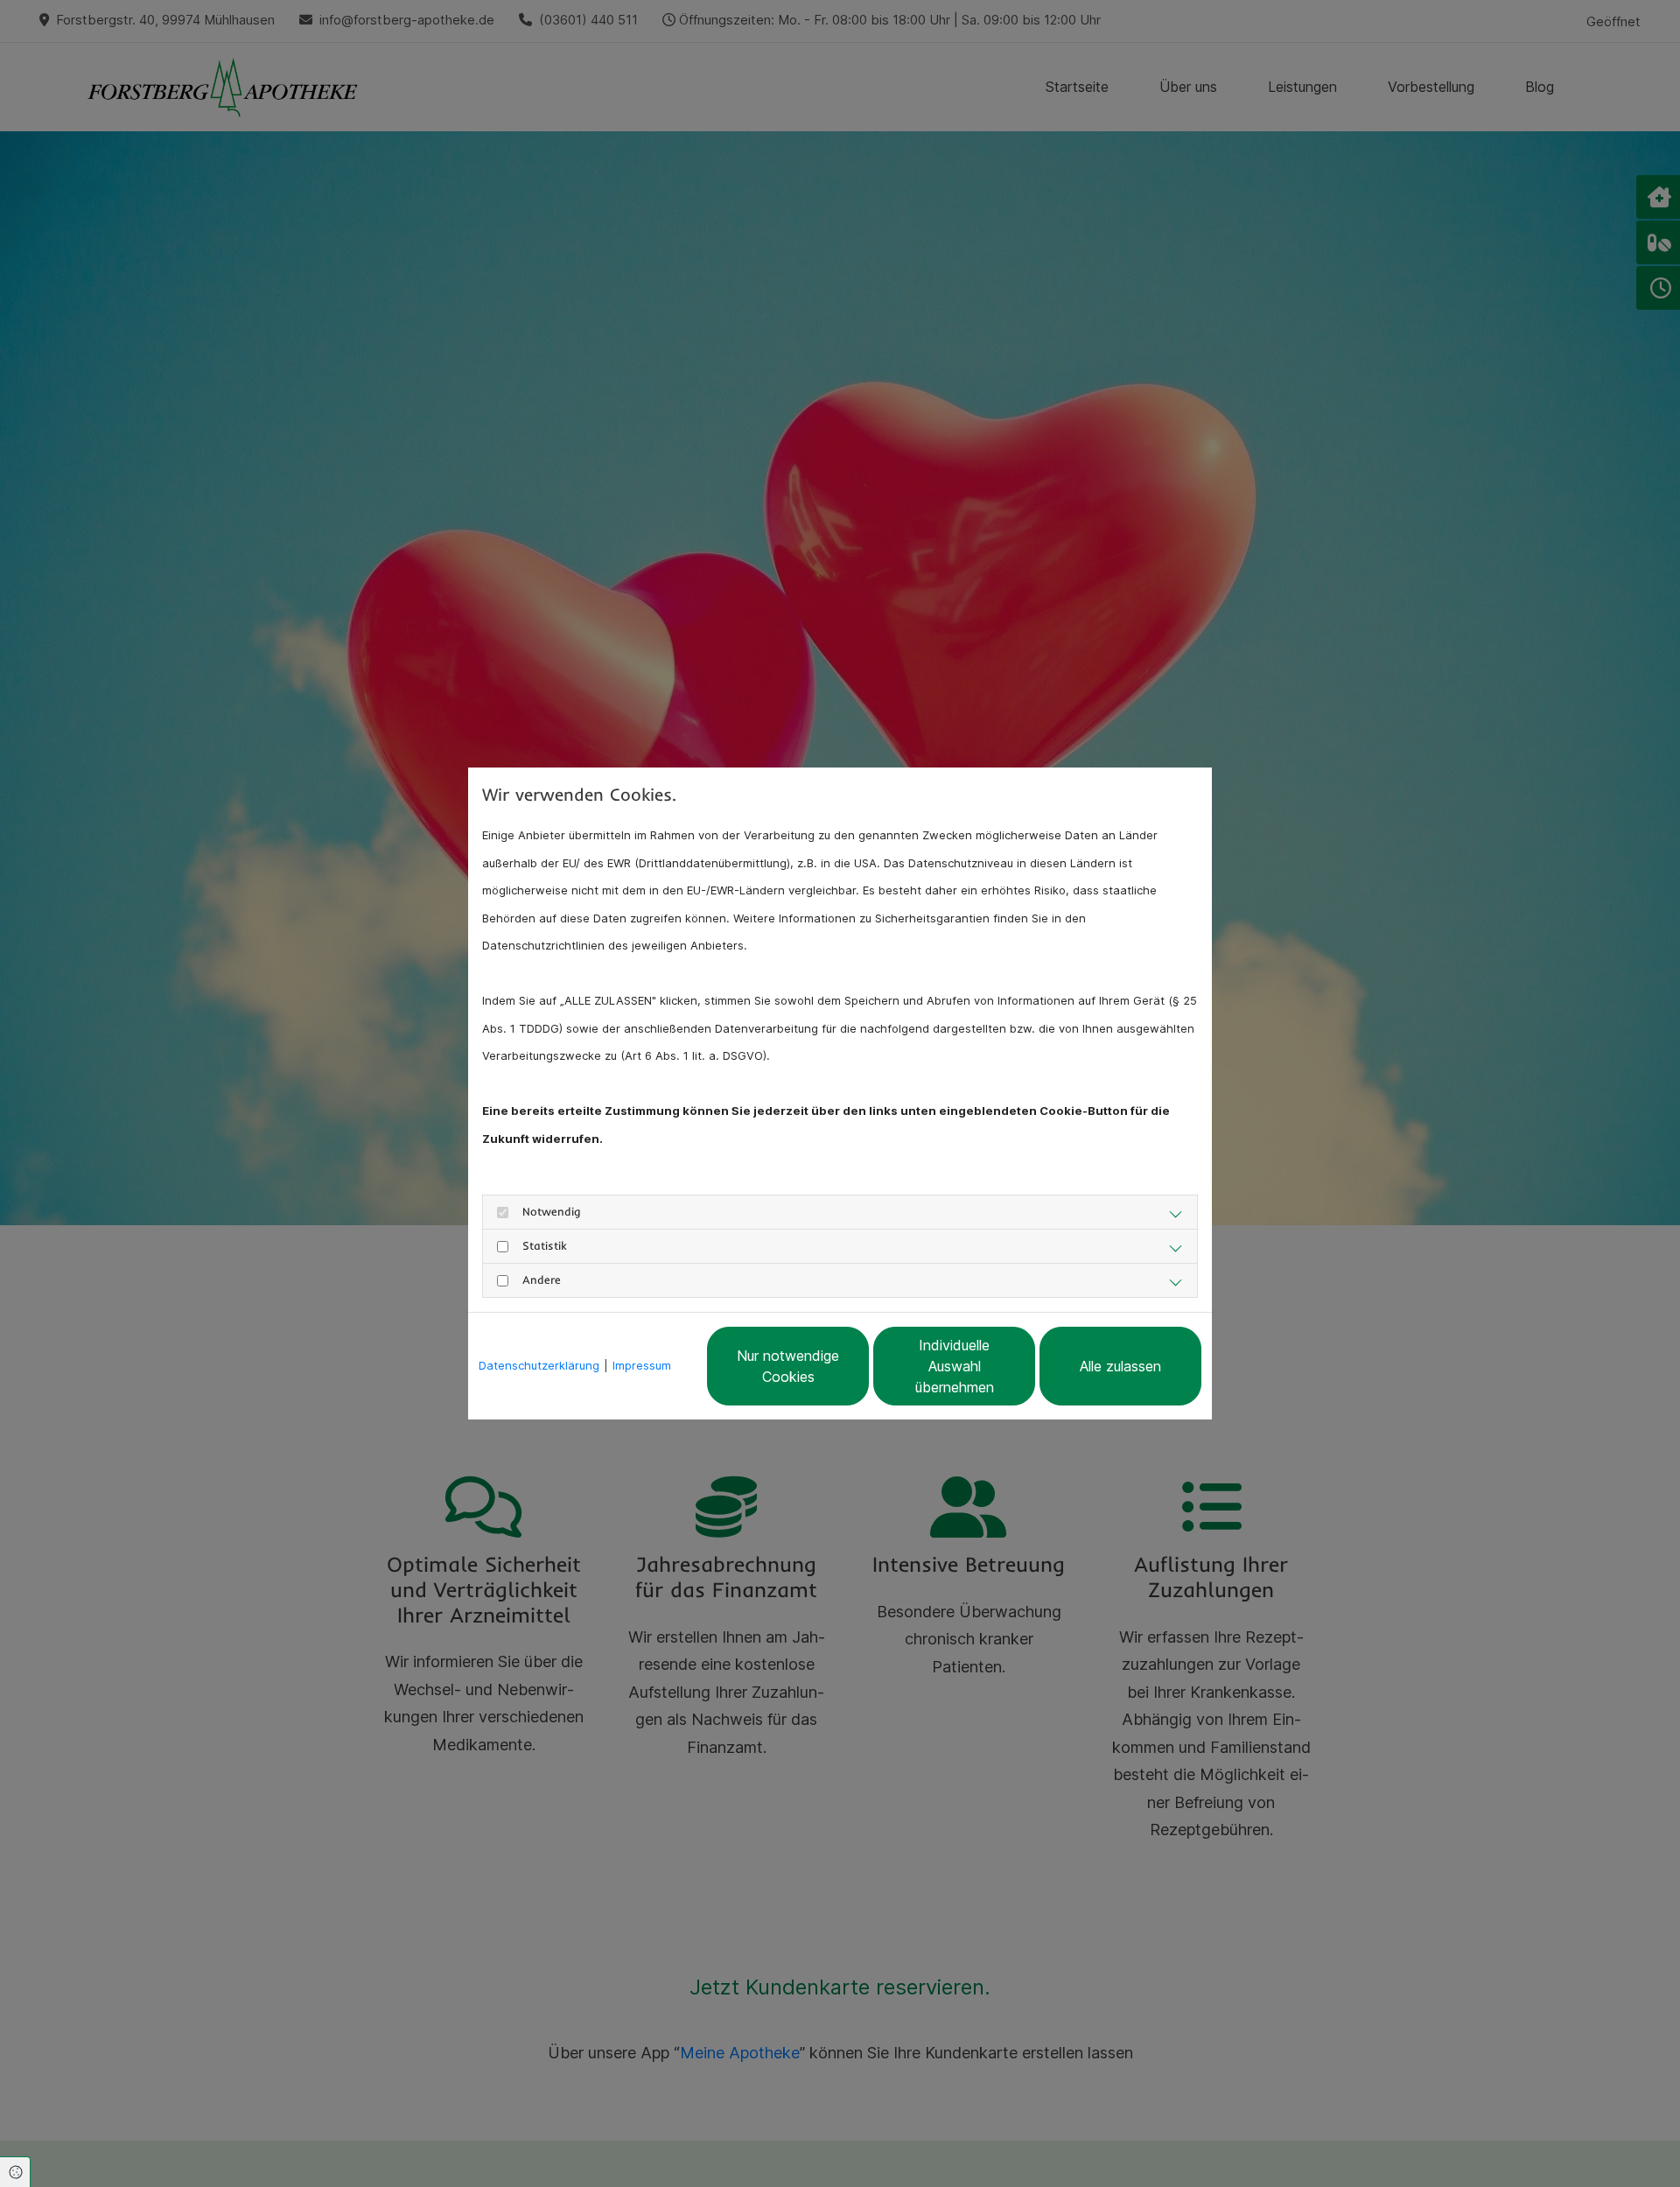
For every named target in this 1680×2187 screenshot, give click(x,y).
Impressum (642, 1365)
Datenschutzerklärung (539, 1365)
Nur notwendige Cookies (788, 1366)
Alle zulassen (1120, 1366)
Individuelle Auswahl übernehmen (955, 1366)
